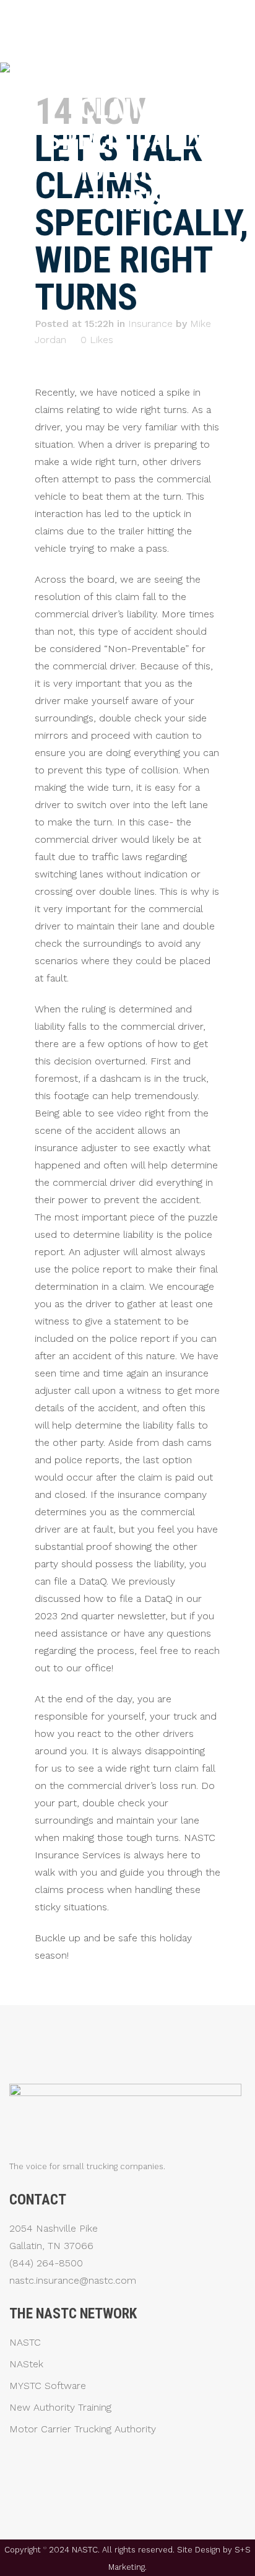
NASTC (25, 2343)
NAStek (26, 2364)
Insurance (150, 324)
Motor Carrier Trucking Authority (83, 2429)
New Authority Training (60, 2408)
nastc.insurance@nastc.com (73, 2280)
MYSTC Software (48, 2386)
